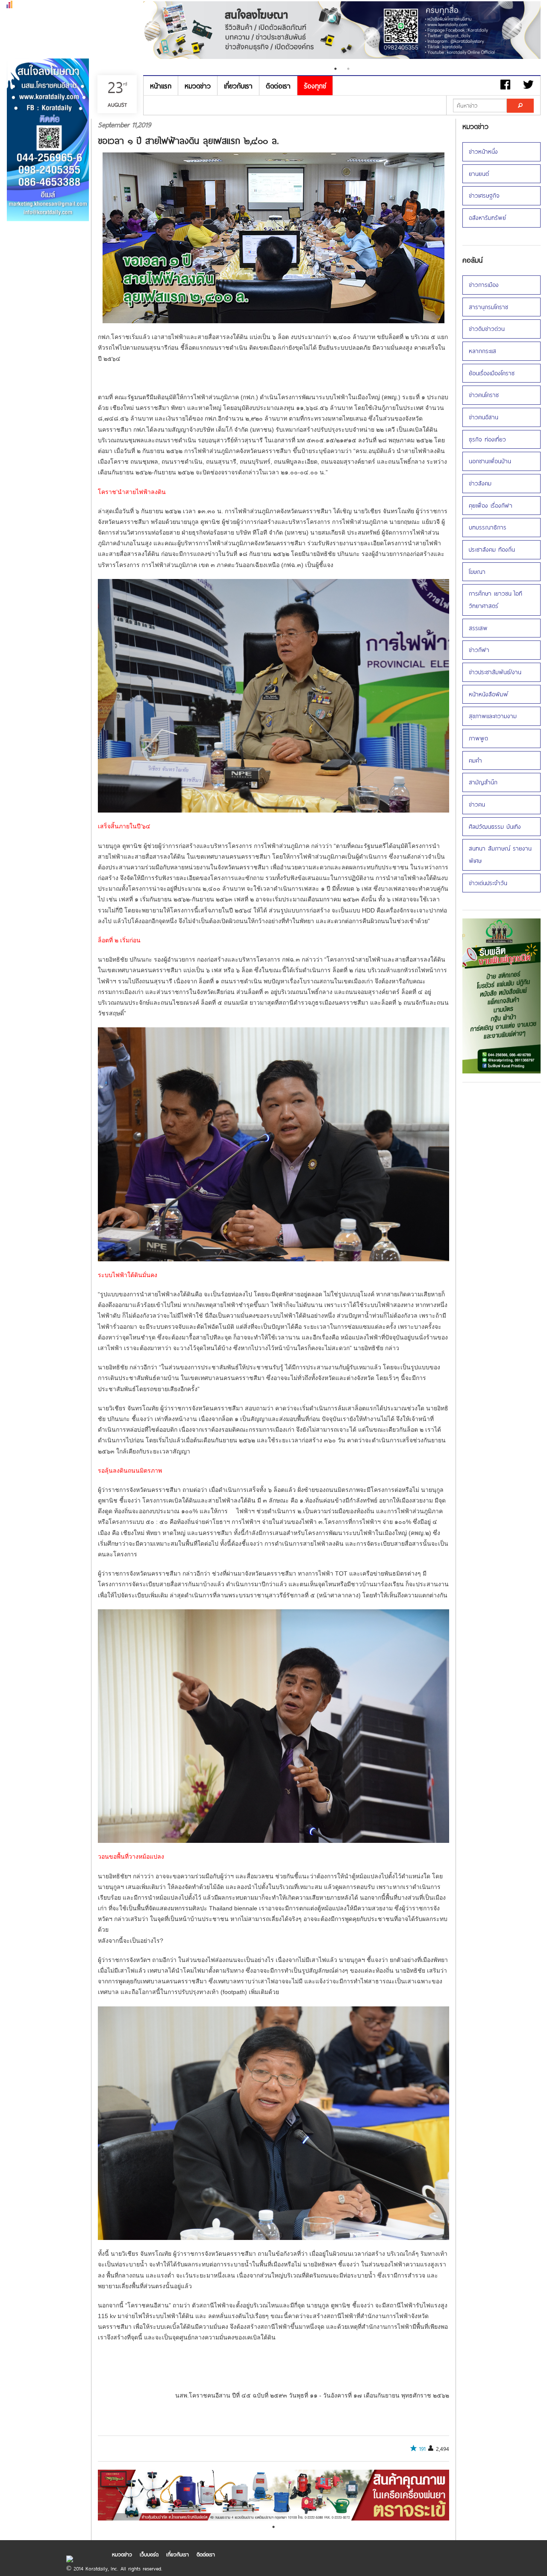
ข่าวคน (477, 804)
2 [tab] (348, 69)
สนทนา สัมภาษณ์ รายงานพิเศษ (500, 854)
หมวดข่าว (198, 86)
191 (422, 2449)
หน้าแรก (161, 86)
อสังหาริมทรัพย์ (487, 218)
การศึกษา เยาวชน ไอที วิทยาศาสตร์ (496, 599)
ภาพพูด (478, 738)
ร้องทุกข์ (315, 86)
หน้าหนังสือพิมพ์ (488, 694)
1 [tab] (335, 69)
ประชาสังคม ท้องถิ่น (492, 549)
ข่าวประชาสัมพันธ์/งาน (495, 672)
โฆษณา (477, 572)
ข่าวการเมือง (484, 285)
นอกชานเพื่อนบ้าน (490, 461)
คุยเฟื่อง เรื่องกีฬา (491, 505)
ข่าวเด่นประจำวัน (488, 883)
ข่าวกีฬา (479, 650)
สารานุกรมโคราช (488, 307)
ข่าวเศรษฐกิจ (484, 195)
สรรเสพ (478, 628)
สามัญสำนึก (483, 782)
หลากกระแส (482, 351)
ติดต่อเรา (278, 86)
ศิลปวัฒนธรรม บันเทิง (495, 826)
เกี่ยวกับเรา (238, 86)
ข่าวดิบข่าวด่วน (487, 329)
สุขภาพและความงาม (493, 716)
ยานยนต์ (479, 174)
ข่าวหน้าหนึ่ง (483, 151)
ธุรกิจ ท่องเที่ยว (487, 439)
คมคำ (475, 760)
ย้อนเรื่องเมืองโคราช (492, 373)
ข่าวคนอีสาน (484, 417)
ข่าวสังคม (480, 483)
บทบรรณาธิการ (488, 527)
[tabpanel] (273, 2495)
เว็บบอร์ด (149, 2554)
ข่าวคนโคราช (484, 395)
